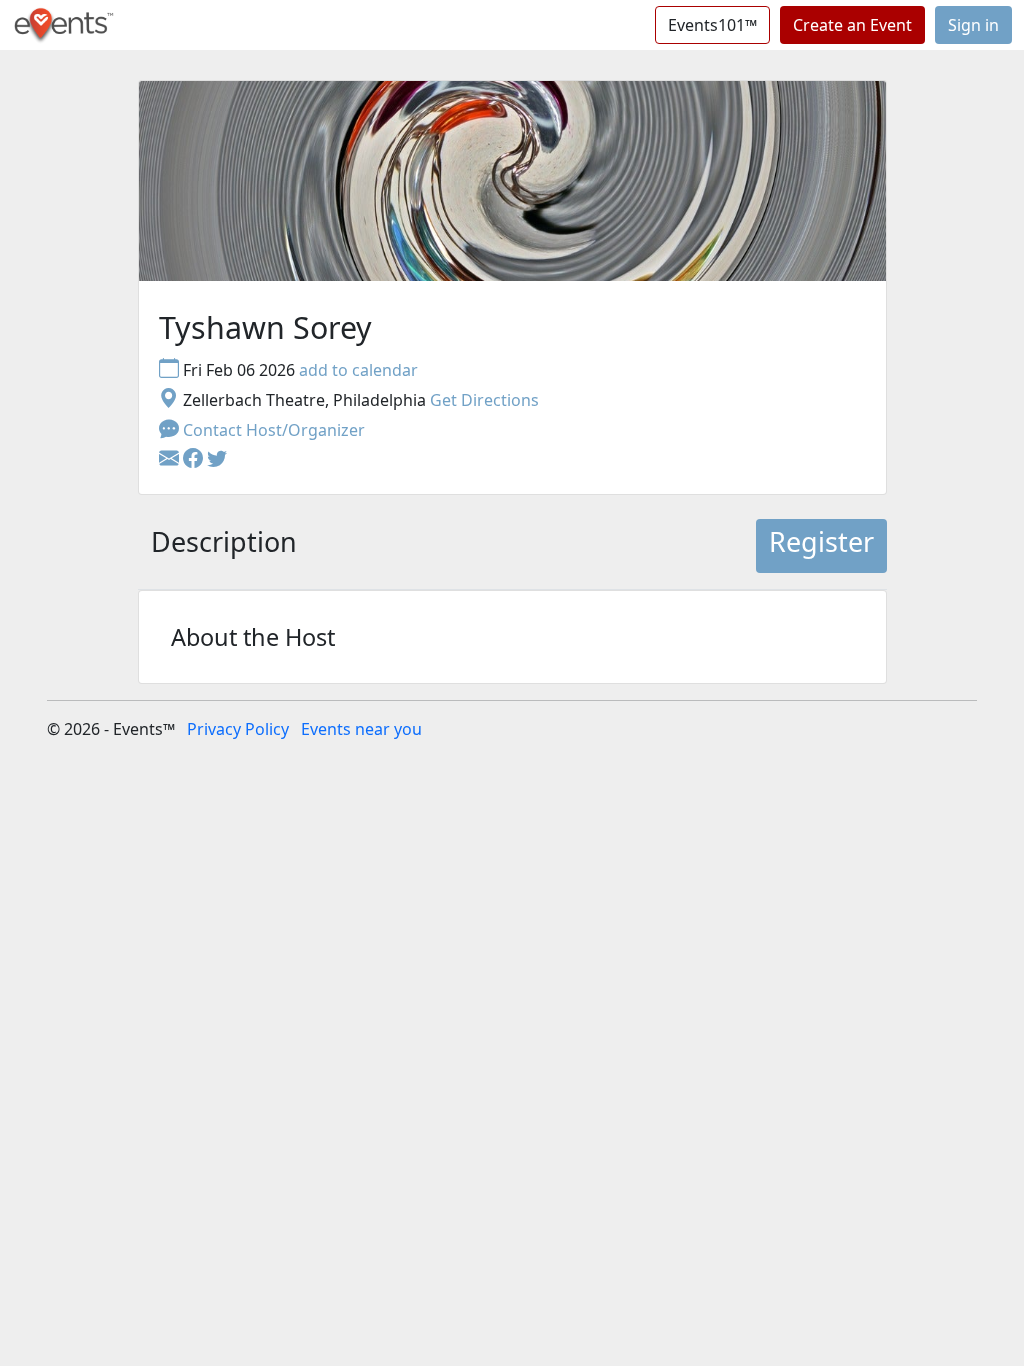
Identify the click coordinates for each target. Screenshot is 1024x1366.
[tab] (224, 546)
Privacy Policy (238, 729)
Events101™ (712, 25)
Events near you (361, 729)
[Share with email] (171, 460)
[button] (195, 460)
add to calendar (358, 370)
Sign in (973, 25)
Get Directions (484, 400)
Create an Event (852, 25)
